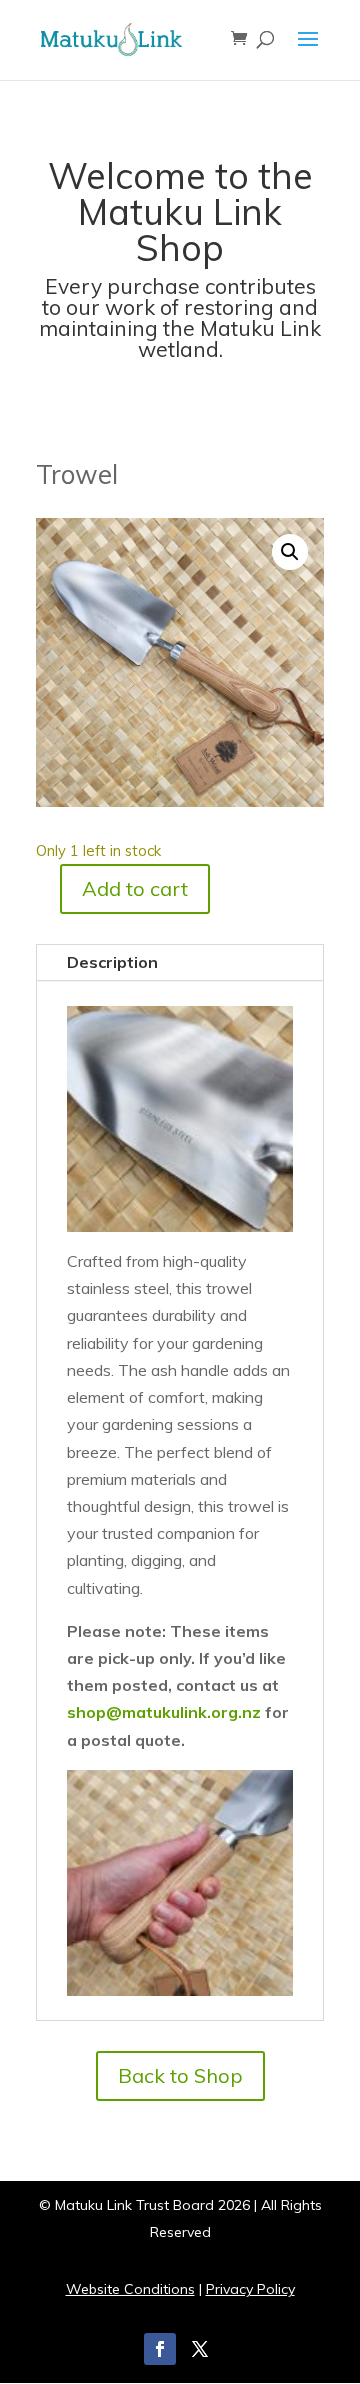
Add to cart (135, 888)
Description (112, 962)
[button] (290, 552)
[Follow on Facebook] (160, 2349)
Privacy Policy (250, 2289)
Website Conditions (130, 2289)
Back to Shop (180, 2075)
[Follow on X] (200, 2349)
